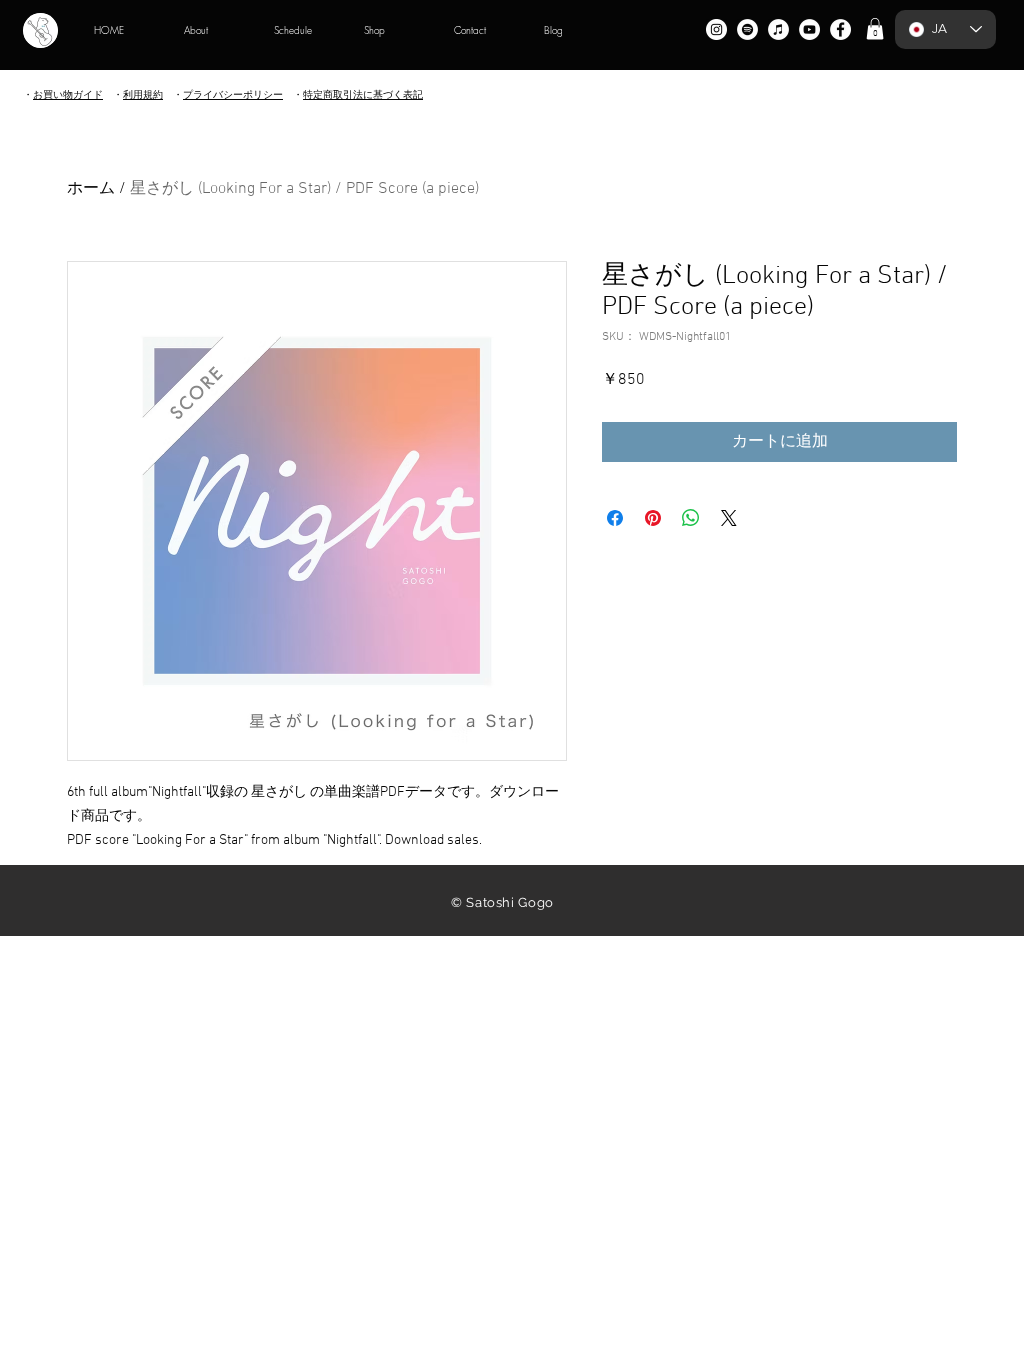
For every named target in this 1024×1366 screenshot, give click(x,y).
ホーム (91, 189)
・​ (143, 94)
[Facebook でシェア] (615, 518)
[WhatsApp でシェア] (691, 518)
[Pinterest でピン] (653, 518)
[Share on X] (729, 518)
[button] (875, 29)
